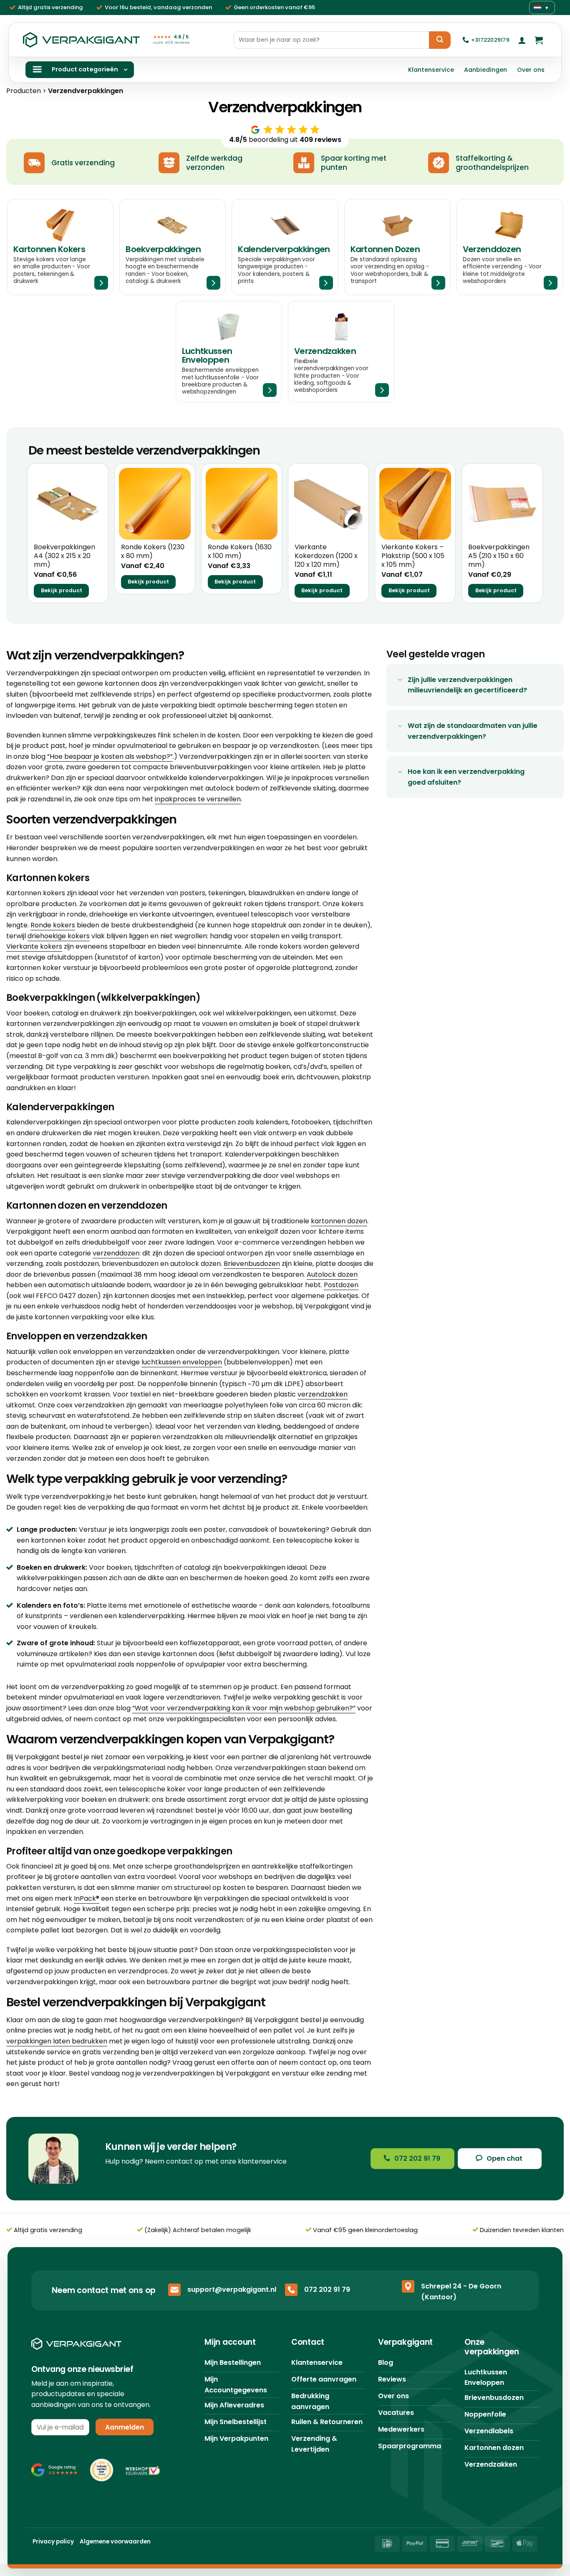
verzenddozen (116, 1253)
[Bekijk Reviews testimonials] (54, 2470)
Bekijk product (62, 590)
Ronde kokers (53, 925)
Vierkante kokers (34, 946)
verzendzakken (323, 1394)
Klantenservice (431, 70)
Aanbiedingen (486, 70)
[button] (522, 40)
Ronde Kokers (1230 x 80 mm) (153, 552)
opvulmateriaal (91, 1664)
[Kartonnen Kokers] (60, 247)
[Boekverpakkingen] (173, 247)
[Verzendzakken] (341, 352)
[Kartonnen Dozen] (397, 247)
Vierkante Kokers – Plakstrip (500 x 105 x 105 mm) (413, 556)
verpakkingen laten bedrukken (57, 2041)
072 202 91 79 (327, 2289)
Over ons (531, 70)
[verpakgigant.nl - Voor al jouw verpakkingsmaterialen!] (81, 40)
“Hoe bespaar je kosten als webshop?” (110, 756)
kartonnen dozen (339, 1221)
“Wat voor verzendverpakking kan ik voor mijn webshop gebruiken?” (244, 1708)
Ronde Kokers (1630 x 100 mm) (240, 552)
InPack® (87, 1898)
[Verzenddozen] (510, 247)
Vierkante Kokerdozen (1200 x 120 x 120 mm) (326, 556)
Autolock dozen (332, 1274)
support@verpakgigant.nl (232, 2289)
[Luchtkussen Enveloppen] (229, 352)
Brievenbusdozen (252, 1264)
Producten (24, 91)
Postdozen (341, 1285)
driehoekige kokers (59, 936)
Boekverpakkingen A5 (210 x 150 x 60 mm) (499, 556)
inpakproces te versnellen (198, 799)
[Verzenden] (440, 40)
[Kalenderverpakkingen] (285, 247)
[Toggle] (400, 681)
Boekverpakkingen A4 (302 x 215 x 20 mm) (64, 556)
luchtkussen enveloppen (182, 1362)
